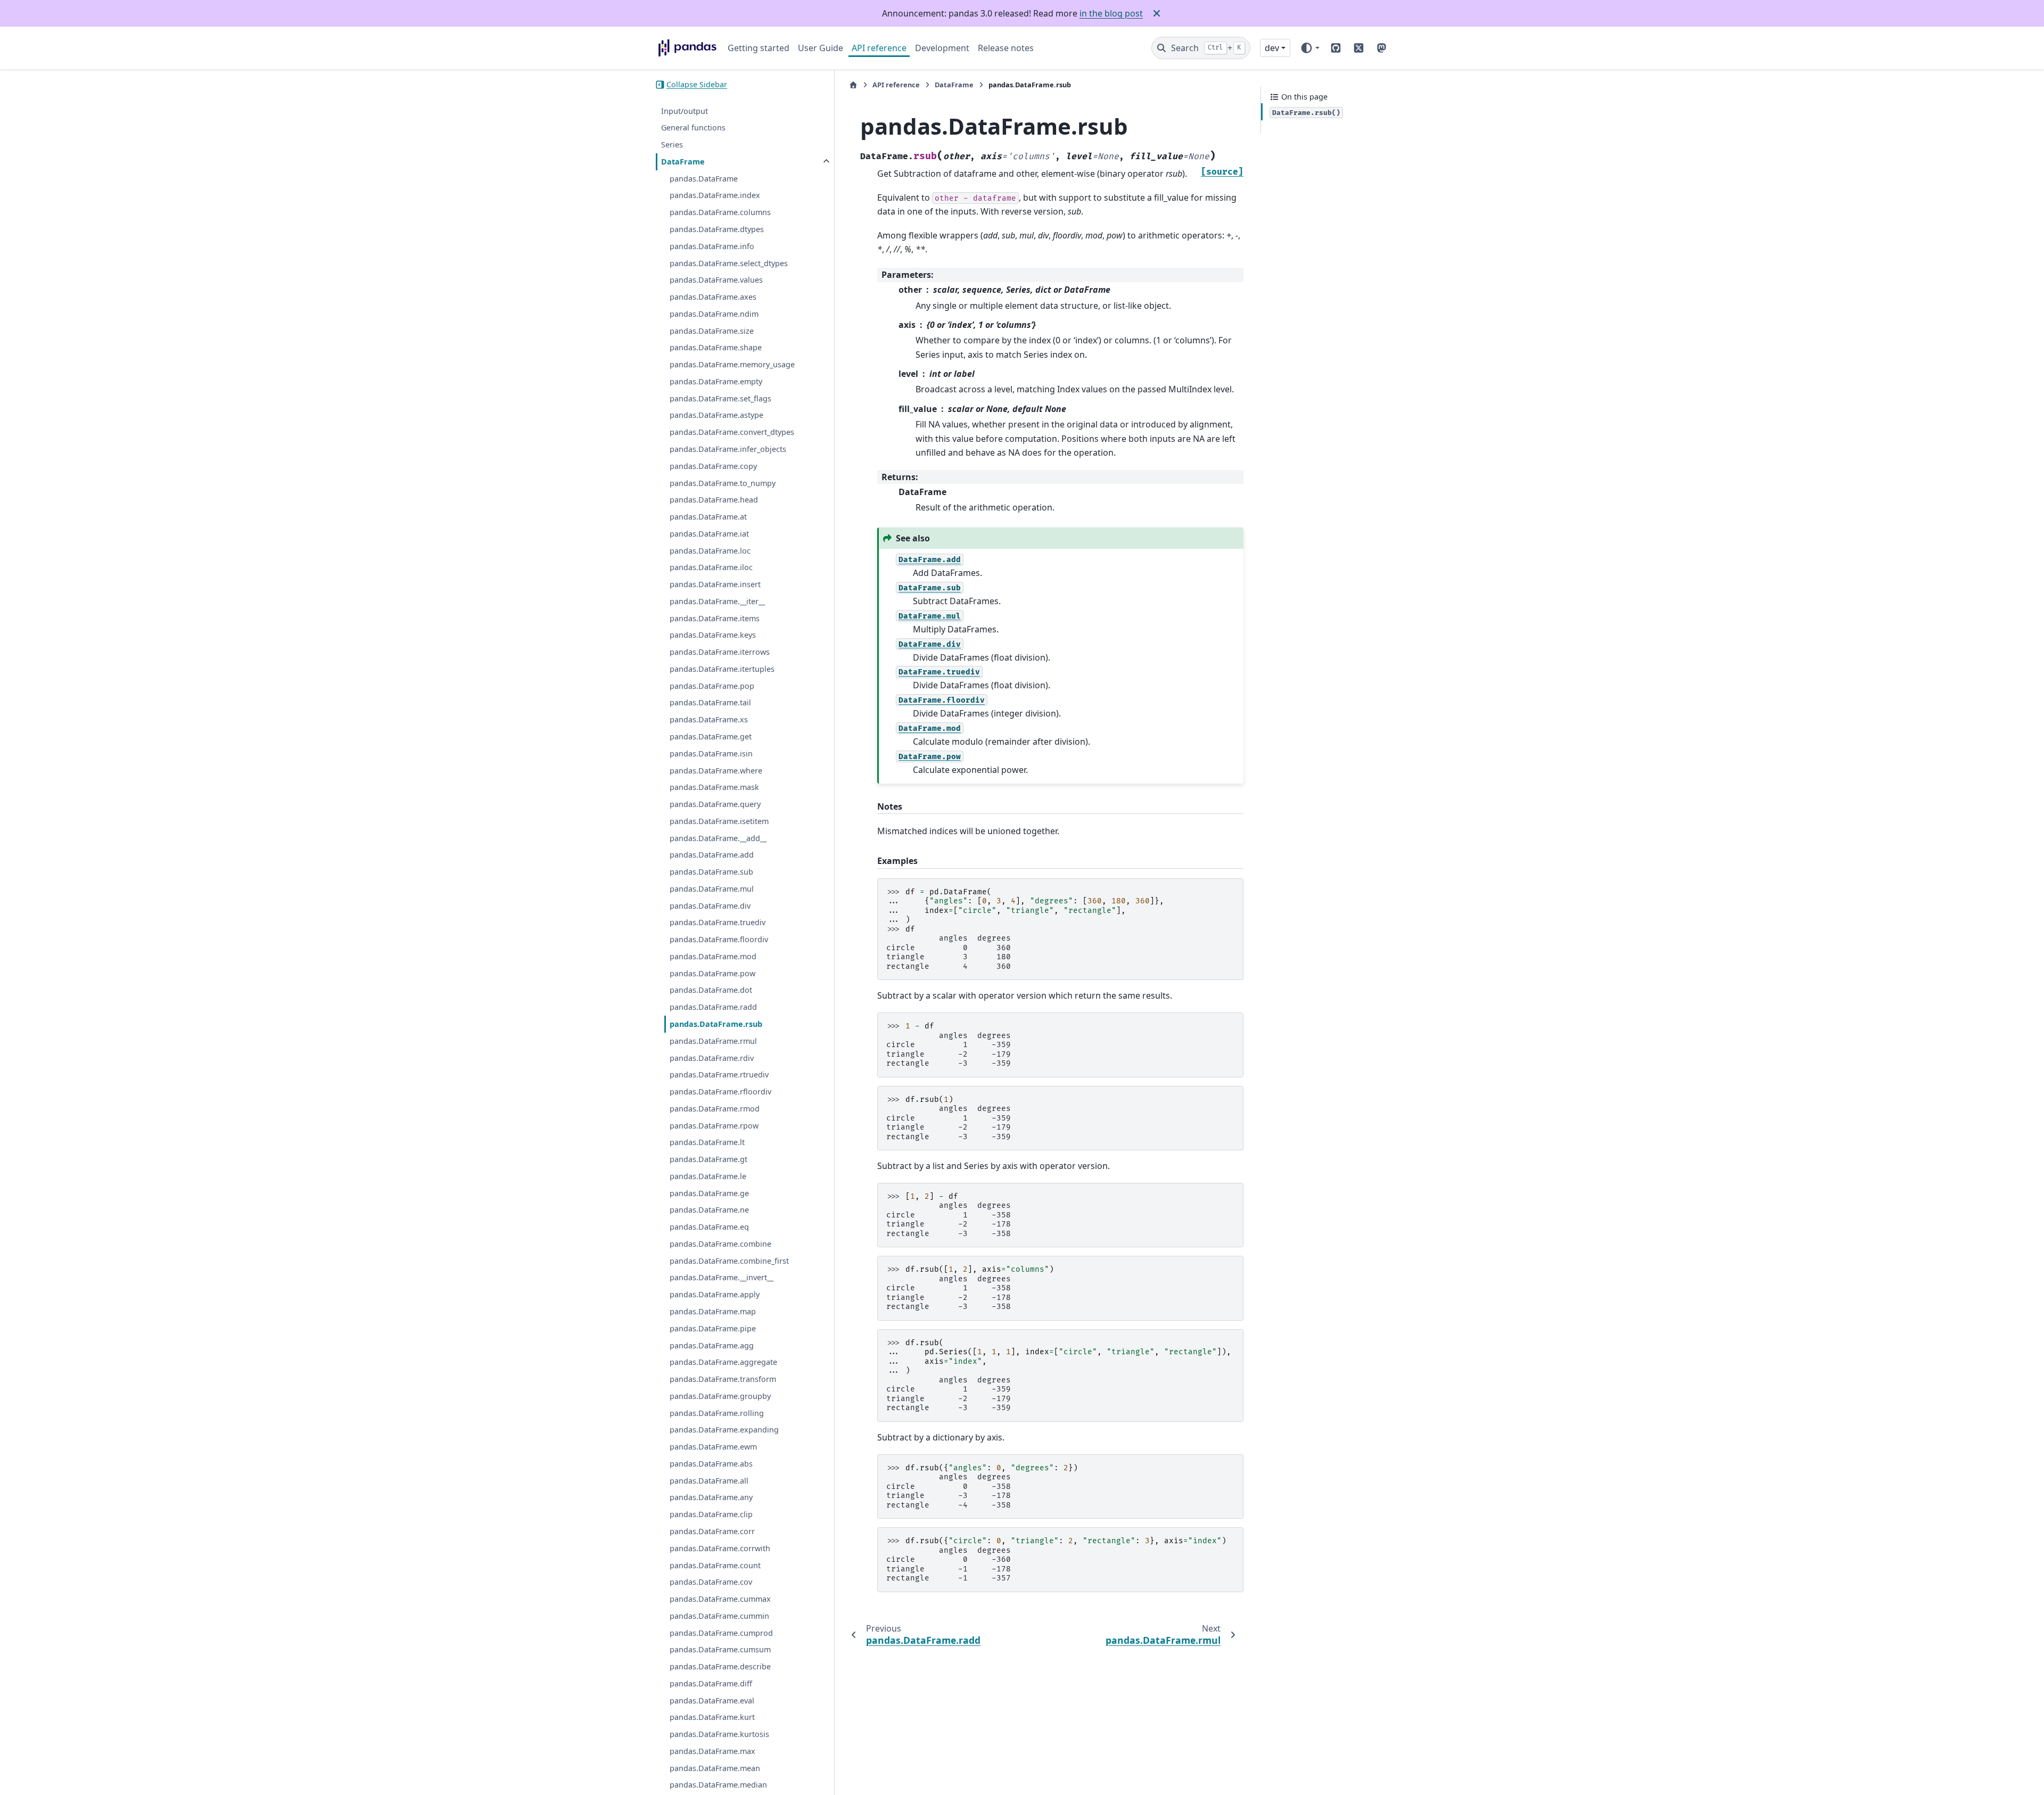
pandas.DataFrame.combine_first (729, 1261)
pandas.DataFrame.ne (709, 1210)
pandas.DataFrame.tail (710, 702)
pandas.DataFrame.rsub (716, 1024)
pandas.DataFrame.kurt (712, 1717)
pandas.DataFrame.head (714, 500)
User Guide (821, 48)
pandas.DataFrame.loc (710, 551)
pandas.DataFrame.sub (711, 872)
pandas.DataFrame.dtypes (717, 229)
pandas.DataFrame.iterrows (720, 652)
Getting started (759, 48)
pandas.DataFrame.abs (711, 1464)
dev (1272, 48)
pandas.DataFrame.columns (720, 212)
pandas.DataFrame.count (715, 1565)
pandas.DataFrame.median (718, 1785)
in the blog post (1111, 13)
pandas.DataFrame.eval (712, 1701)
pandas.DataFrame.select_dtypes (729, 263)
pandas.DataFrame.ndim (714, 314)
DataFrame (683, 162)
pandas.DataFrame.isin (711, 754)
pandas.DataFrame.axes (713, 297)
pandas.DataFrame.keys (713, 635)
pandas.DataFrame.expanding (724, 1430)
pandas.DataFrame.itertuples (722, 669)
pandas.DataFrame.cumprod (721, 1633)
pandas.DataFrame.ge (709, 1193)
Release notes (1006, 48)
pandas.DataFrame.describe (720, 1666)
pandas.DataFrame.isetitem (719, 821)
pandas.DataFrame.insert (715, 584)
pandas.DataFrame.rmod (715, 1109)
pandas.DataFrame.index (715, 195)
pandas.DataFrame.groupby (720, 1396)
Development (942, 48)
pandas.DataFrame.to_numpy (723, 483)
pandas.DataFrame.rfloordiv (720, 1092)
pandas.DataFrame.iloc (711, 567)
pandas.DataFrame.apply (715, 1294)
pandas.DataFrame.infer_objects (728, 449)
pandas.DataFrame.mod (713, 956)
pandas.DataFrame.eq (709, 1227)
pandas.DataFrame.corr (712, 1531)
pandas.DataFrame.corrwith (720, 1548)
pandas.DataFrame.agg (712, 1345)
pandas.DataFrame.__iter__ (717, 601)
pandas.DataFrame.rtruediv (719, 1074)
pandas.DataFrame (704, 179)
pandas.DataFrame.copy (713, 466)
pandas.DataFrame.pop (712, 686)
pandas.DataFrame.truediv (718, 922)
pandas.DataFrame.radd (713, 1007)
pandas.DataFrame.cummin (719, 1616)
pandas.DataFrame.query (715, 804)
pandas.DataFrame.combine (720, 1244)
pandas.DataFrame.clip (711, 1514)
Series (672, 145)
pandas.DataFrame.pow (712, 973)
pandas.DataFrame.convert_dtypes (732, 432)
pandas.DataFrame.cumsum (720, 1649)
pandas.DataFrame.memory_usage (732, 364)
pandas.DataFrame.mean (715, 1768)
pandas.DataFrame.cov (711, 1582)
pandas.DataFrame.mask (714, 787)
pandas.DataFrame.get (711, 736)
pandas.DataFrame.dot (711, 990)
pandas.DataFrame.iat (709, 534)
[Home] (853, 85)
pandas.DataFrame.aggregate (723, 1362)
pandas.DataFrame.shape (716, 347)
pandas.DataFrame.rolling (717, 1413)
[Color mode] (1310, 48)
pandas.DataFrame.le (708, 1176)
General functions (693, 127)
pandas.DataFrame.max (712, 1751)
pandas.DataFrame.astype (716, 415)
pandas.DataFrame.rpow (714, 1126)
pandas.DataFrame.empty (716, 381)
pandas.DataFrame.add (712, 855)
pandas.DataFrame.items (715, 618)
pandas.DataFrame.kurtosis (719, 1734)
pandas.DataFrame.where (716, 770)
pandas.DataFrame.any (711, 1497)
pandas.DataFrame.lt (707, 1142)
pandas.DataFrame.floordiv (719, 939)
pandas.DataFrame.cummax (720, 1599)
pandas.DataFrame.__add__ (718, 838)
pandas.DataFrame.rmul (713, 1041)
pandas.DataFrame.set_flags (720, 398)
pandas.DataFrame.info (712, 246)
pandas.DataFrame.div (710, 906)
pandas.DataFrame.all (709, 1481)
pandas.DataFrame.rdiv (712, 1057)
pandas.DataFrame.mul (712, 889)
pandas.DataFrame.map (713, 1311)
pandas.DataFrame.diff (711, 1683)
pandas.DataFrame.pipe (713, 1328)
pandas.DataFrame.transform (723, 1379)
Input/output (685, 111)
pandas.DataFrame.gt (708, 1159)
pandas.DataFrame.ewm (713, 1447)
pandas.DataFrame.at (708, 517)
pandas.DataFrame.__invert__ (722, 1277)
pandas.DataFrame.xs (709, 719)
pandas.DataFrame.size (712, 331)
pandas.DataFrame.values (716, 280)
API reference (879, 48)
